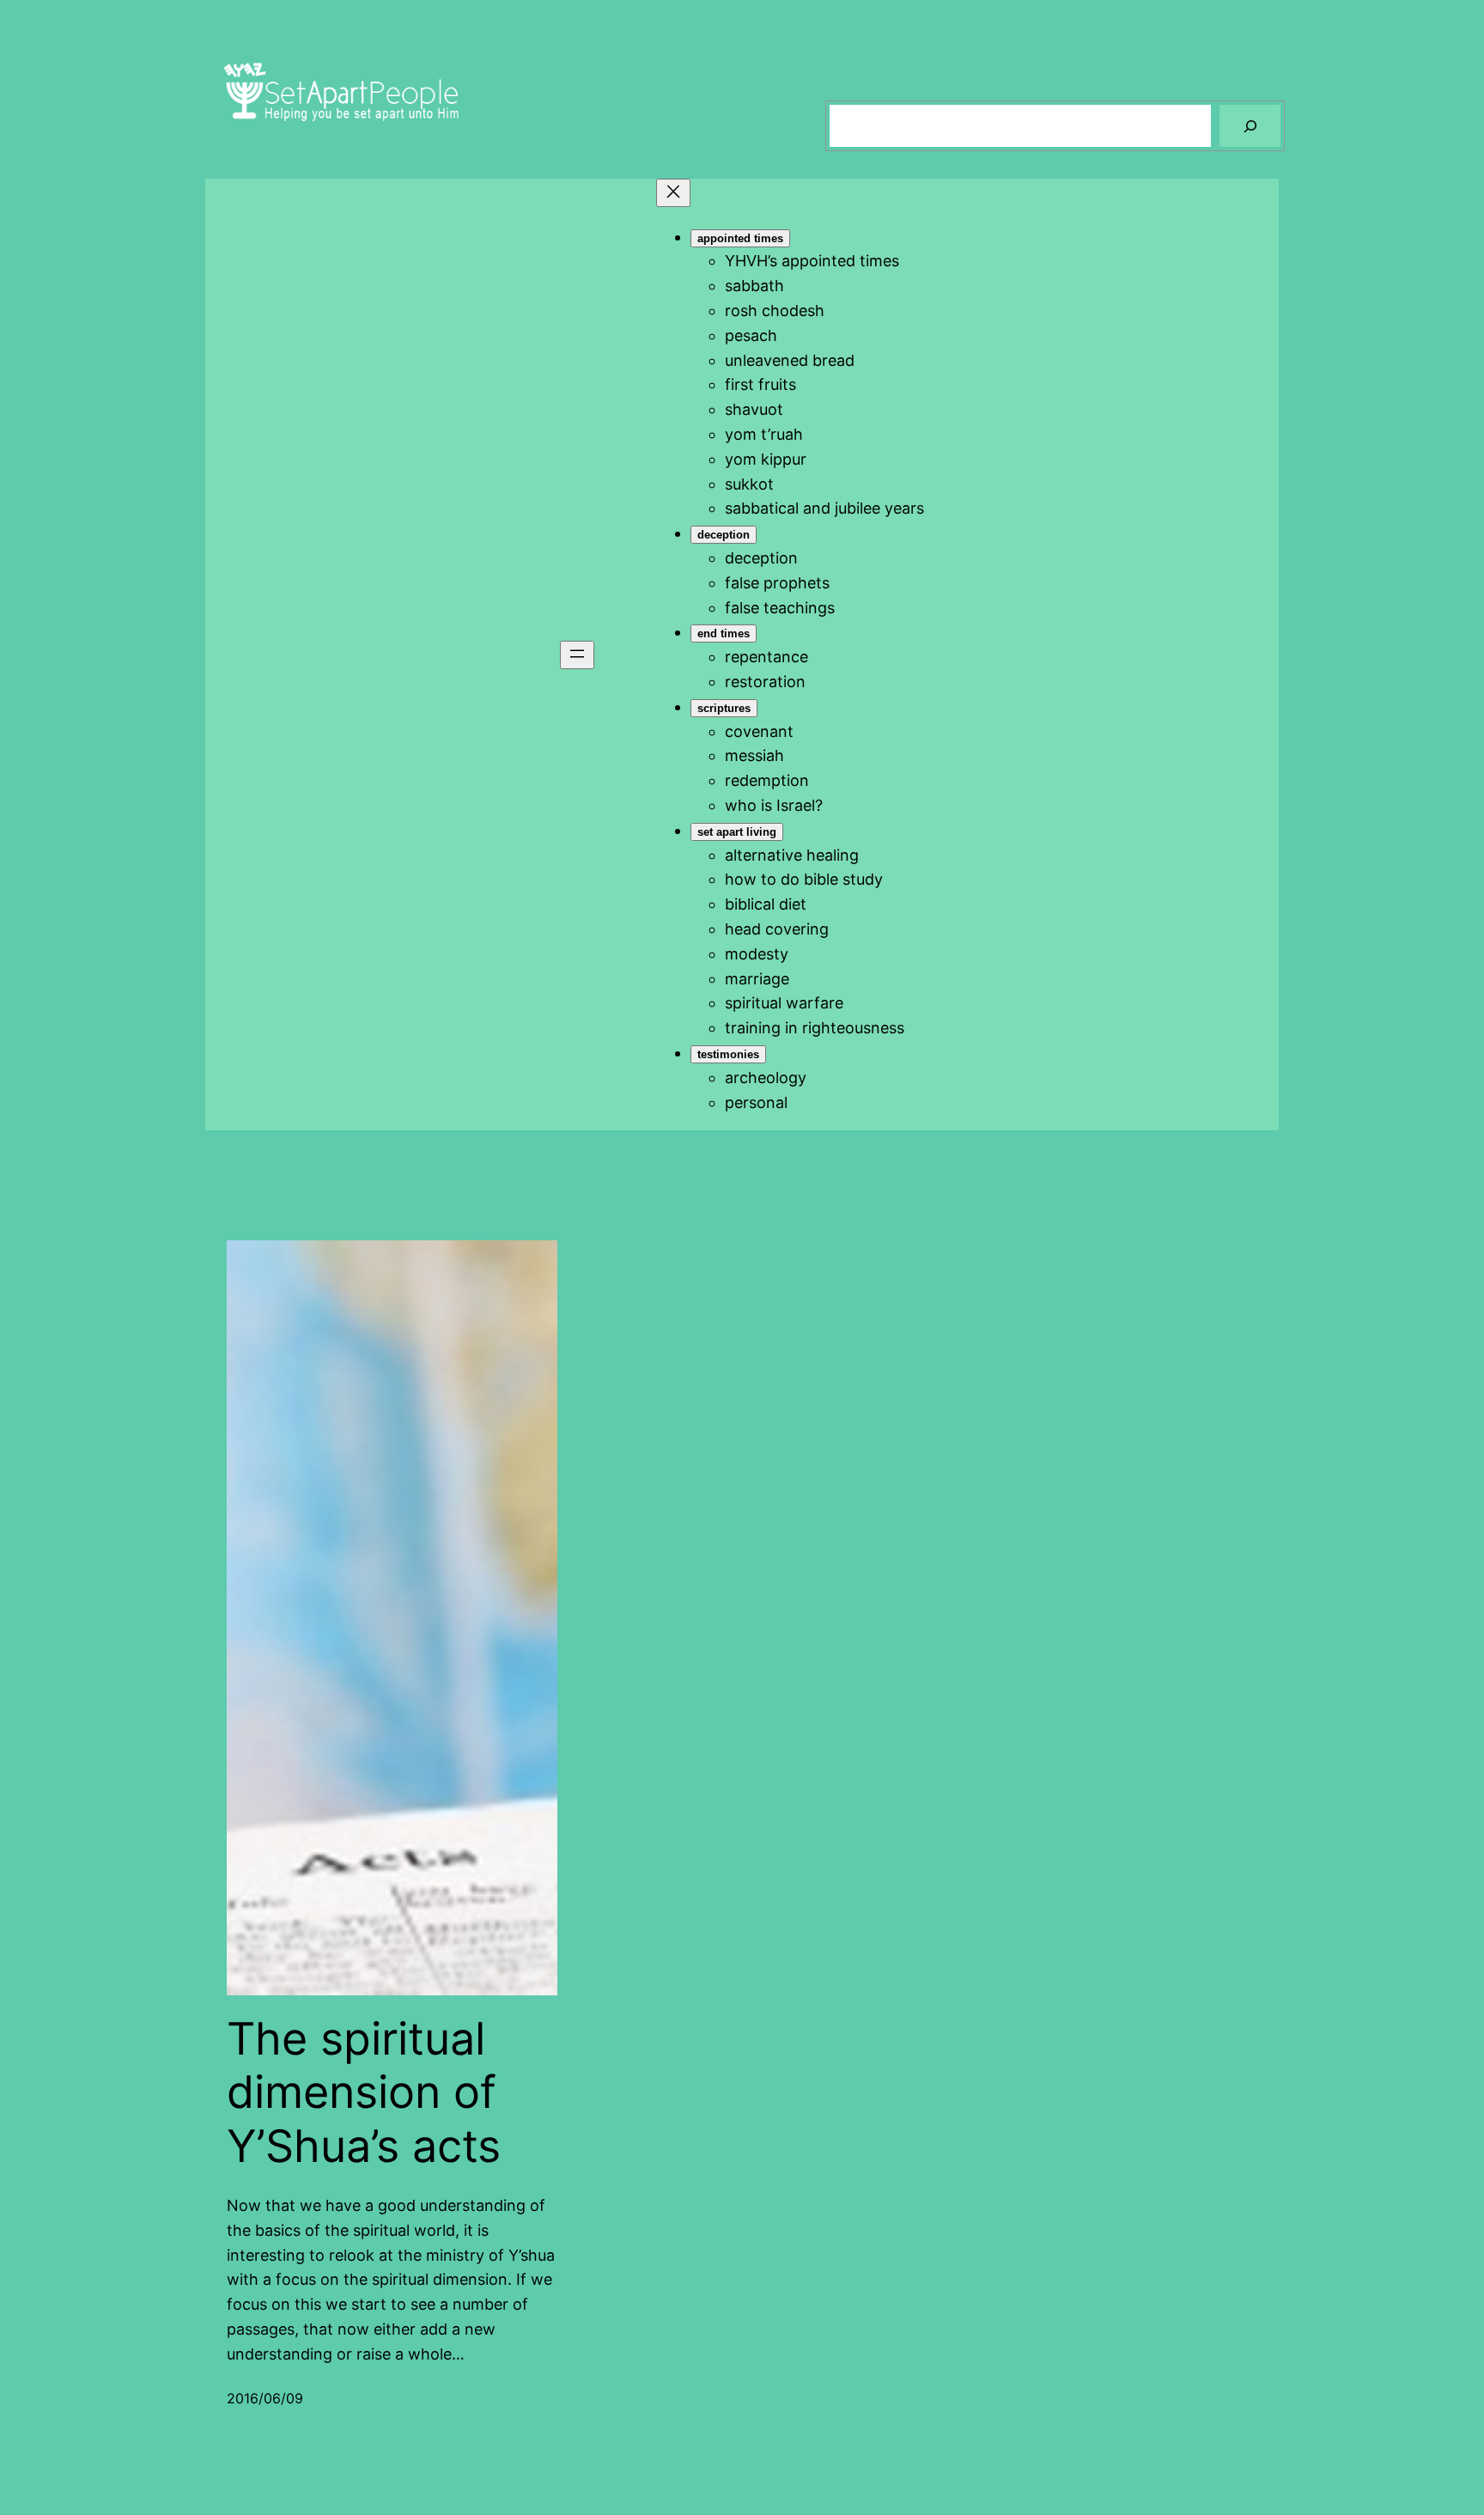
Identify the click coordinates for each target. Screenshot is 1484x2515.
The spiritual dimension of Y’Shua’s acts (364, 2093)
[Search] (1250, 126)
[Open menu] (577, 655)
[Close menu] (673, 193)
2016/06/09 (265, 2398)
